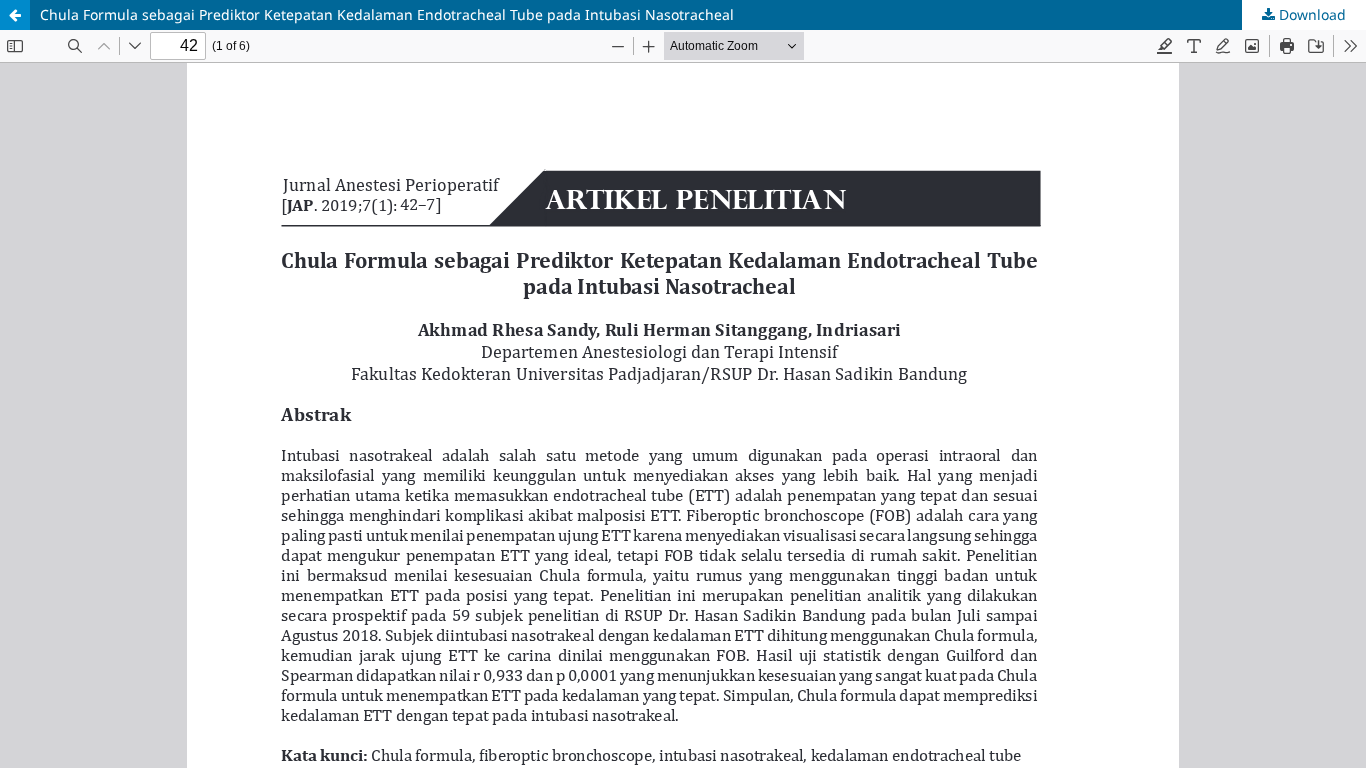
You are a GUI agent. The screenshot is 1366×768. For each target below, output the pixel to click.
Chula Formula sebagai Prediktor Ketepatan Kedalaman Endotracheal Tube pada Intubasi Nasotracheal (387, 14)
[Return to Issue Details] (15, 15)
